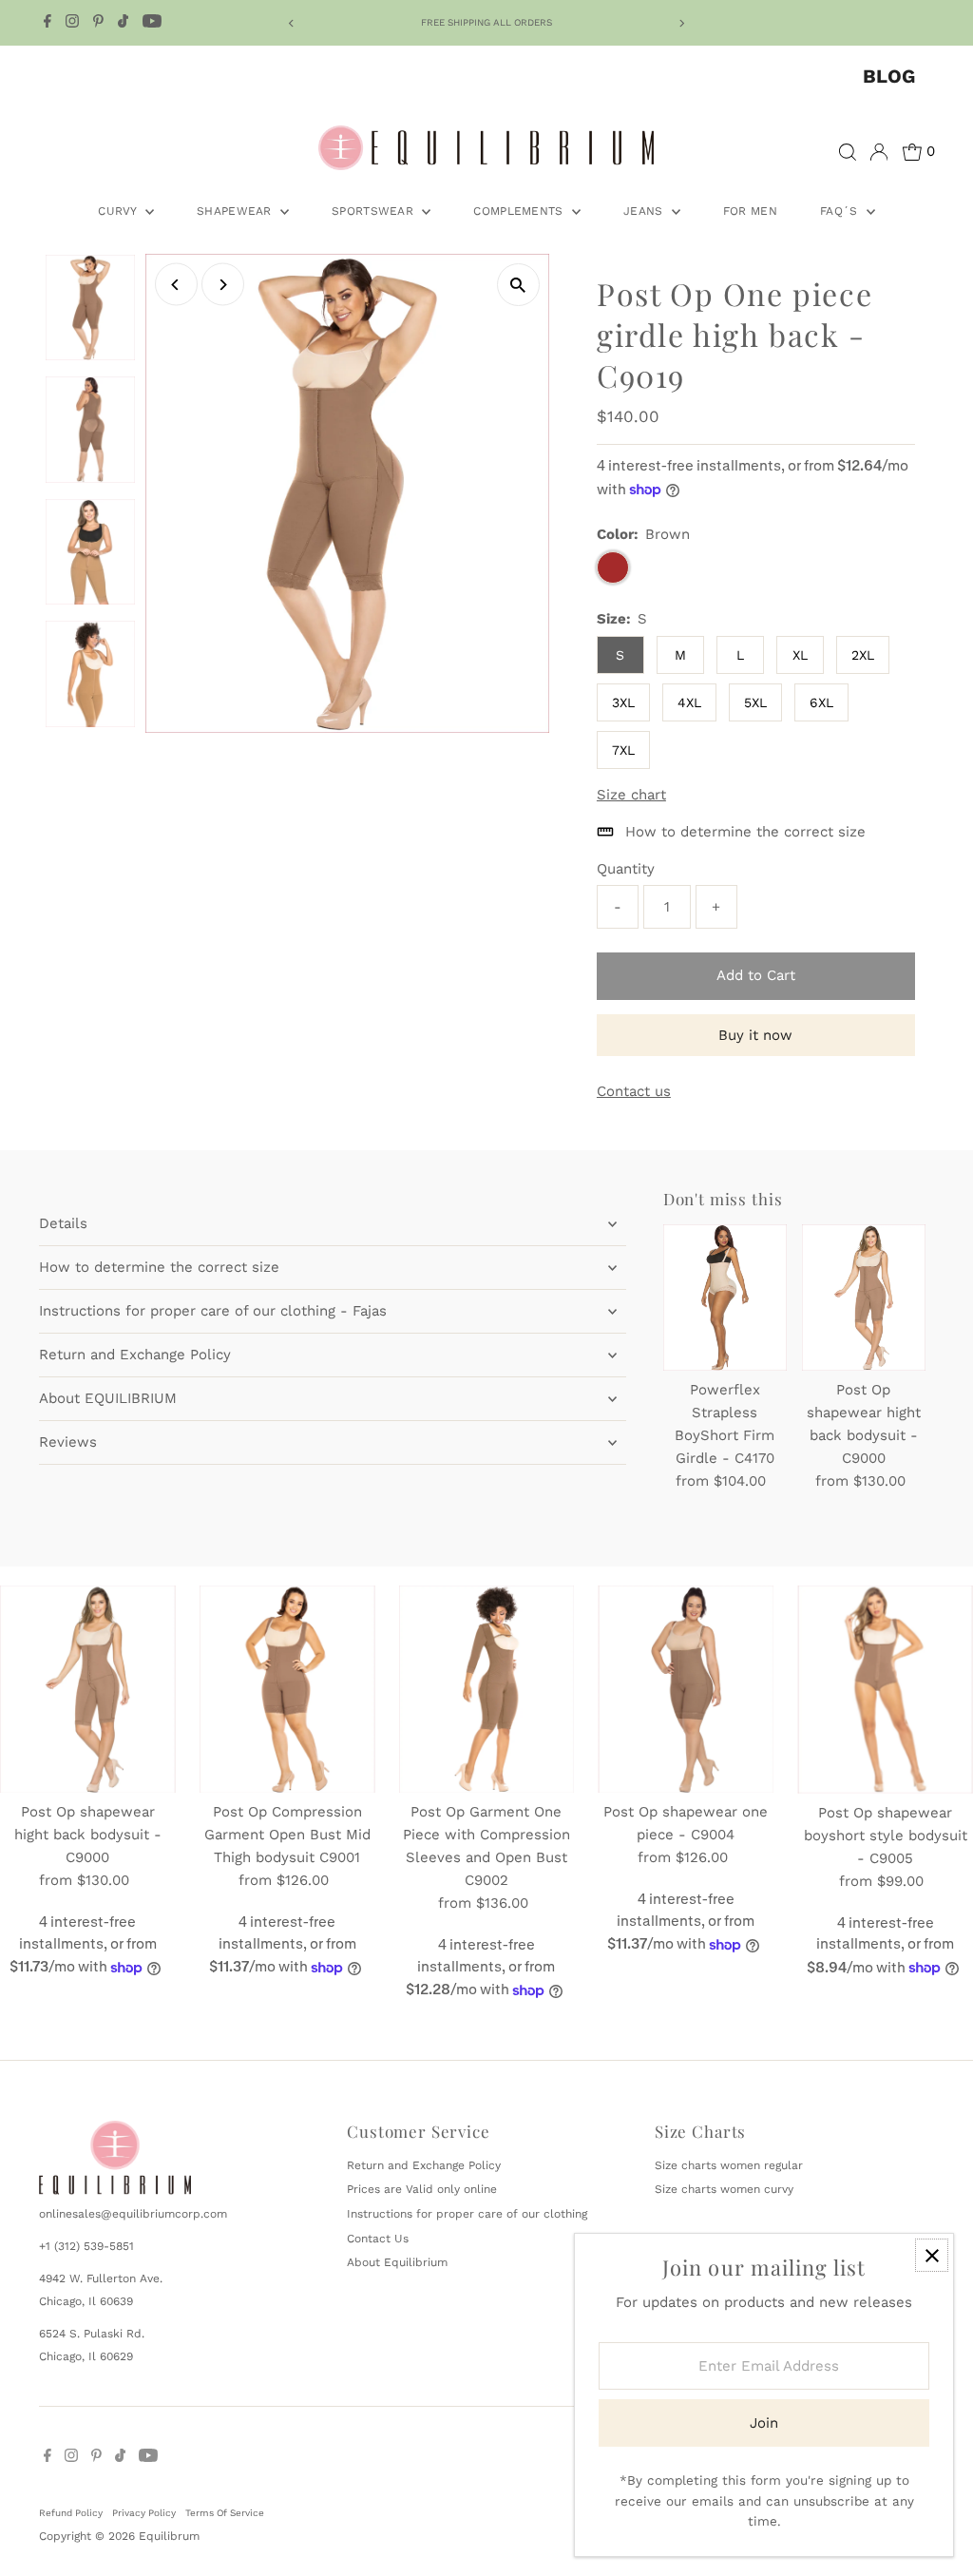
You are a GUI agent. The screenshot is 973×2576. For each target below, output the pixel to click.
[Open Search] (848, 152)
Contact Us (378, 2239)
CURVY (119, 211)
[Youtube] (152, 23)
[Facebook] (48, 23)
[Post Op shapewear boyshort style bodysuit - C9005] (885, 1690)
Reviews (68, 1442)
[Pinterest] (98, 23)
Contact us (634, 1092)
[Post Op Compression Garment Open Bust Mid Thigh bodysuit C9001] (287, 1690)
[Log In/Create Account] (879, 152)
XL (800, 655)
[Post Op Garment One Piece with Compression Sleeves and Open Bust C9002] (487, 1690)
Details (63, 1223)
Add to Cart (756, 975)
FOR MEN (750, 211)
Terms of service (225, 2513)
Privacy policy (144, 2513)
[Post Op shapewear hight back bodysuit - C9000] (864, 1298)
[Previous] (291, 23)
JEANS (645, 211)
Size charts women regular (729, 2165)
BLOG (889, 76)
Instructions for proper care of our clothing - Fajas (213, 1311)
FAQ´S (841, 211)
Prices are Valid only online (422, 2189)
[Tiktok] (123, 23)
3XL (623, 702)
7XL (623, 750)
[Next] (682, 23)
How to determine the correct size (159, 1267)
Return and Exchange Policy (135, 1355)
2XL (863, 655)
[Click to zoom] (518, 285)
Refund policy (71, 2513)
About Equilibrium (397, 2262)
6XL (821, 702)
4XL (689, 702)
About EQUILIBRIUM (108, 1398)
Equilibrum (169, 2536)
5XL (755, 702)
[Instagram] (72, 23)
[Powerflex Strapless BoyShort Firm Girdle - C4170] (725, 1298)
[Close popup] (932, 2255)
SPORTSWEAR (374, 211)
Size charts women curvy (724, 2189)
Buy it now (755, 1035)
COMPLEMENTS (520, 211)
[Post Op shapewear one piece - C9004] (686, 1690)
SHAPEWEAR (236, 211)
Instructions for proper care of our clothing (467, 2214)
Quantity (626, 869)
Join (764, 2423)
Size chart (631, 795)
